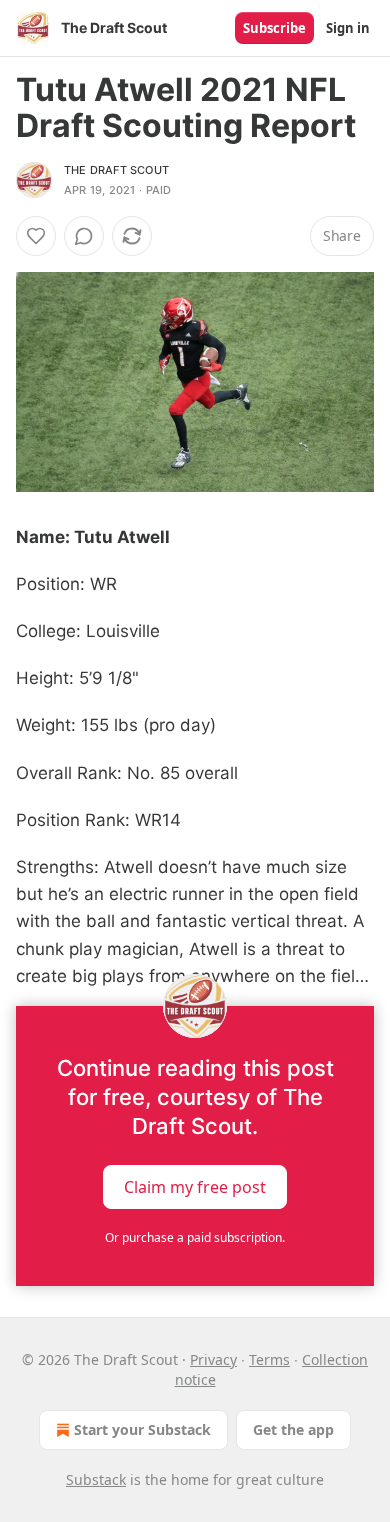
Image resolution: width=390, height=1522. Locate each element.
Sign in (348, 28)
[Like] (36, 236)
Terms (269, 1359)
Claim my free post (195, 1186)
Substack (96, 1479)
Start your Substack (142, 1429)
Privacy (213, 1359)
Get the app (293, 1429)
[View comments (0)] (84, 236)
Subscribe (274, 28)
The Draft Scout (116, 170)
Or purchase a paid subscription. (195, 1237)
